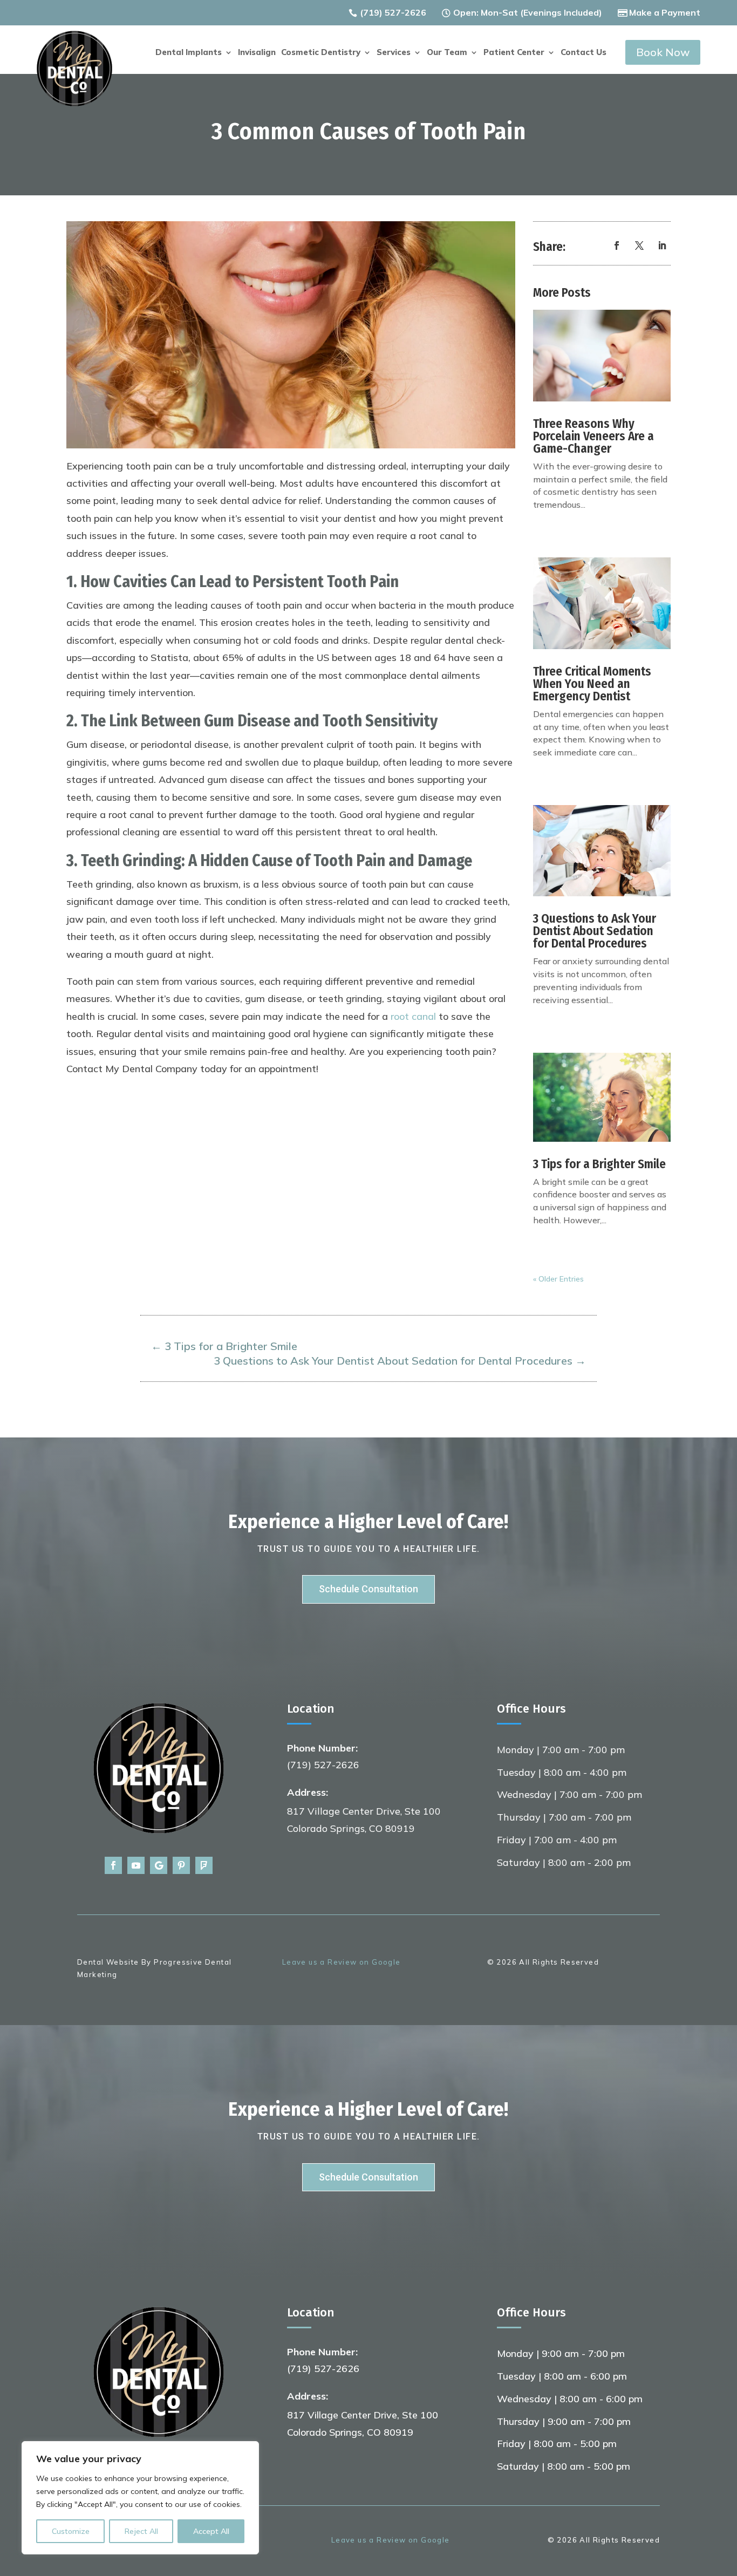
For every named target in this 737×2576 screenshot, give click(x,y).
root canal (413, 1016)
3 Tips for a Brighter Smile (599, 1164)
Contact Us (584, 53)
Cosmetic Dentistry (321, 53)
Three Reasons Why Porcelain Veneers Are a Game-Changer (593, 436)
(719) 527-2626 (393, 12)
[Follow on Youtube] (136, 1865)
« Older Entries (558, 1279)
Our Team (447, 53)
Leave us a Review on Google (342, 1962)
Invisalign (257, 53)
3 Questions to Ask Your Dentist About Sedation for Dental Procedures (595, 931)
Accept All (211, 2531)
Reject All (141, 2531)
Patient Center (514, 53)
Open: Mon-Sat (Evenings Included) (528, 12)
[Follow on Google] (159, 1865)
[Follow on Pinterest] (181, 1865)
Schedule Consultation (368, 1589)
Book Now (663, 52)
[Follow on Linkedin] (662, 246)
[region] (140, 2498)
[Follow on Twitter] (639, 246)
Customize (71, 2531)
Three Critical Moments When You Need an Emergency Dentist (592, 684)
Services (394, 53)
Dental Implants (189, 53)
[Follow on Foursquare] (204, 1865)
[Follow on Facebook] (617, 246)
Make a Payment (665, 12)
